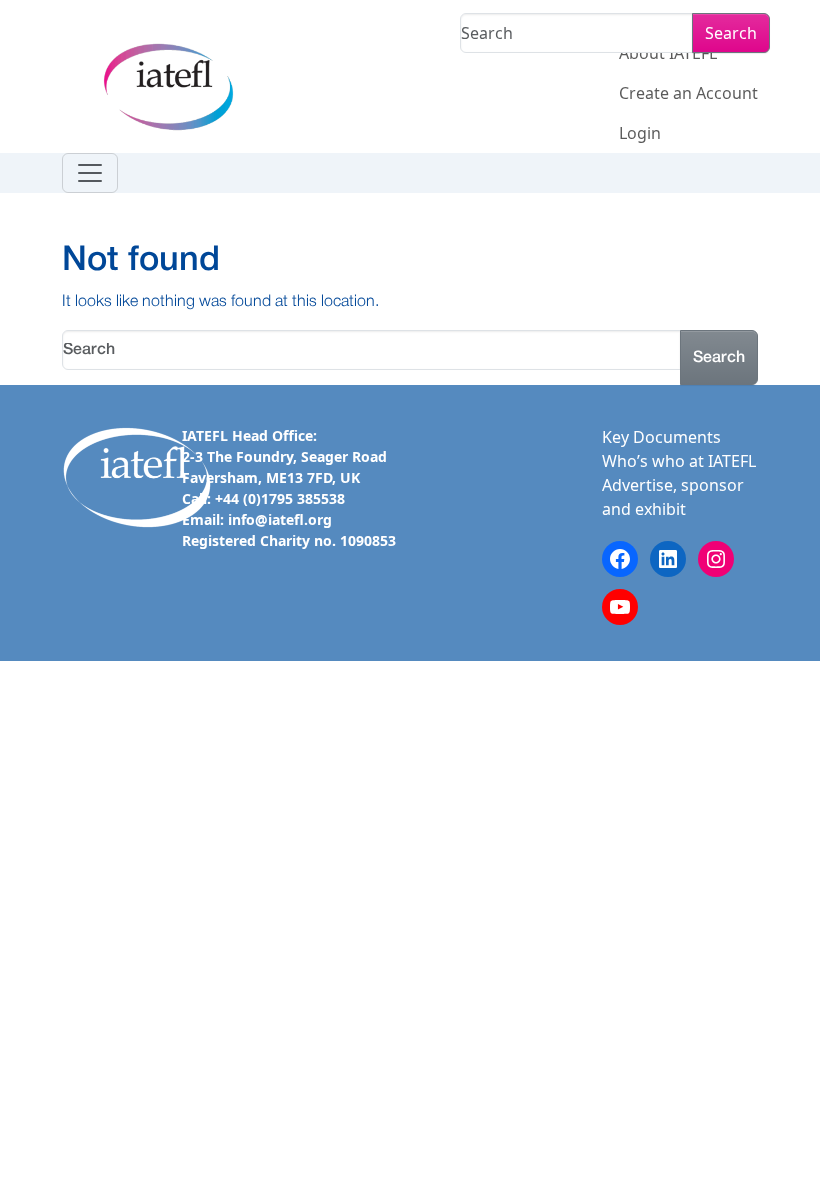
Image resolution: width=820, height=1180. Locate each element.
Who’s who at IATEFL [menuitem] (679, 461)
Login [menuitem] (640, 133)
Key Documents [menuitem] (661, 437)
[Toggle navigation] (90, 173)
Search (731, 33)
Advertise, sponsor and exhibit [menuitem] (673, 497)
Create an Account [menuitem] (688, 93)
